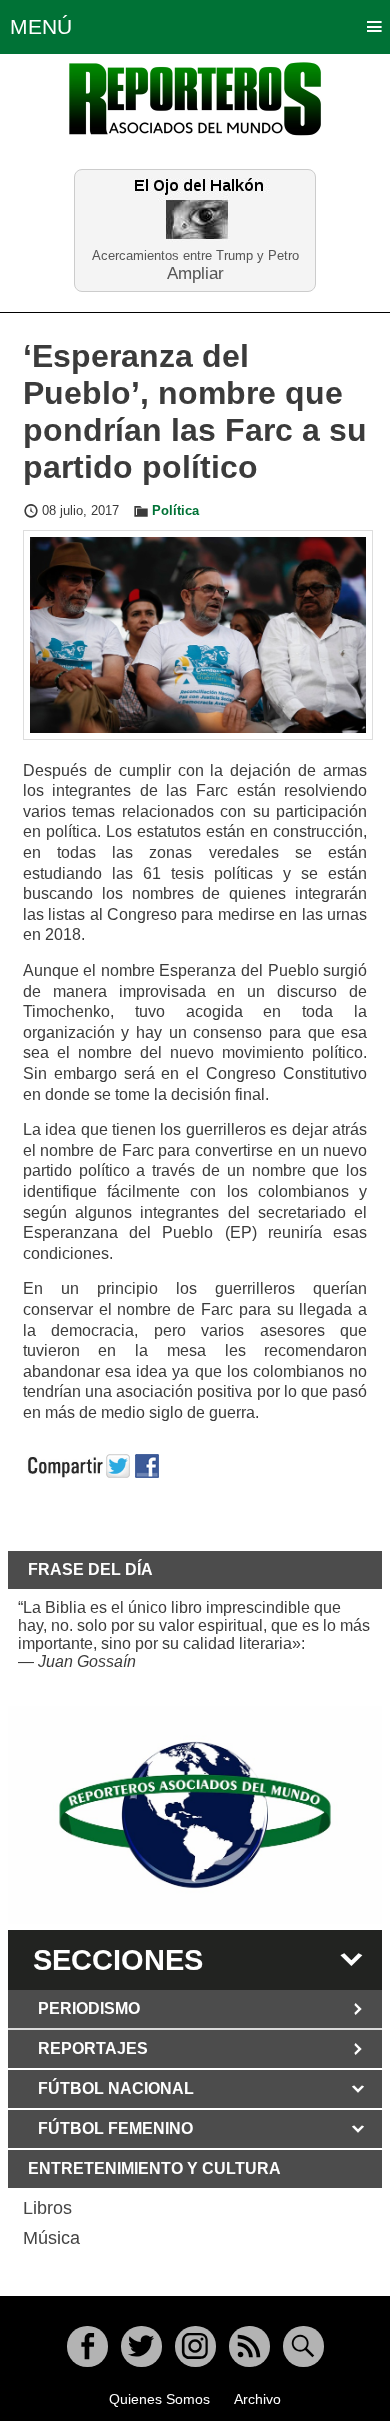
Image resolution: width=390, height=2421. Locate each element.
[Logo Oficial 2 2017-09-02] (195, 1815)
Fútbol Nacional (116, 2088)
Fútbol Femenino (115, 2128)
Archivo (257, 2399)
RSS (249, 2346)
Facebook (87, 2346)
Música (51, 2238)
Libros (47, 2208)
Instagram (195, 2346)
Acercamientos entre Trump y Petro (195, 255)
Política (175, 511)
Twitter (141, 2346)
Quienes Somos (159, 2399)
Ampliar (195, 272)
